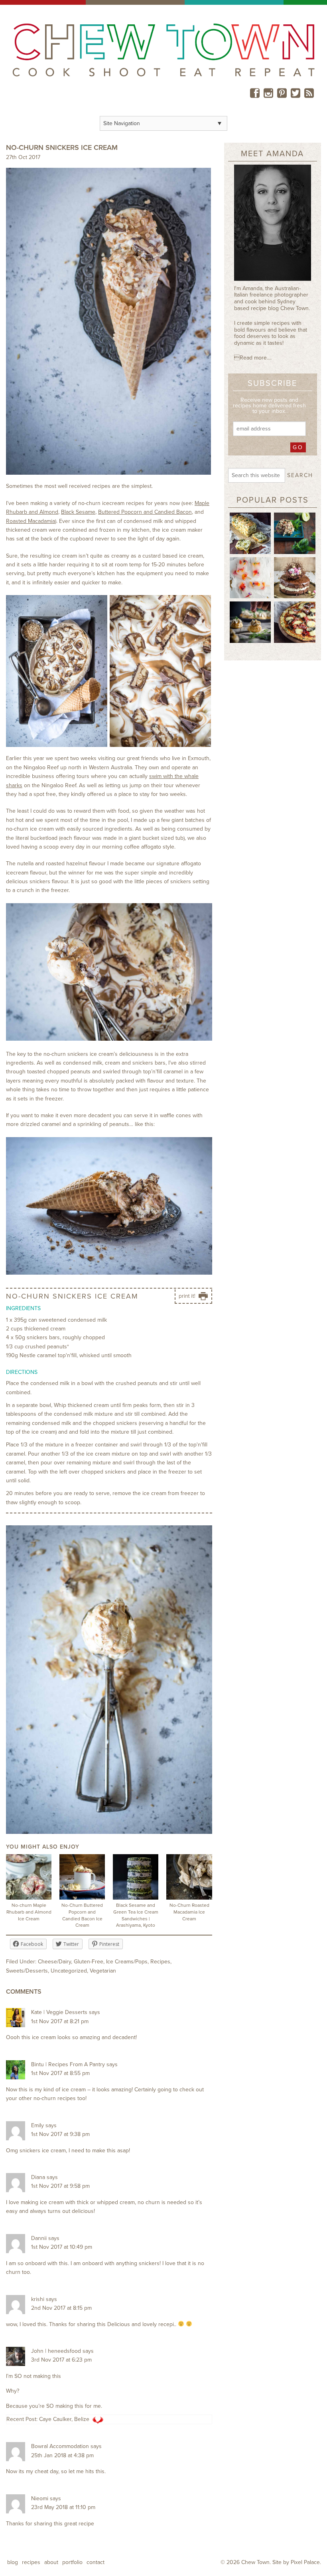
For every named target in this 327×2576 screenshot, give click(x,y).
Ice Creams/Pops (127, 1962)
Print (182, 1303)
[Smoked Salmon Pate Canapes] (250, 622)
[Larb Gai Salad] (295, 533)
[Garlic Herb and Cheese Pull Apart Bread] (250, 533)
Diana (38, 2177)
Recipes (160, 1962)
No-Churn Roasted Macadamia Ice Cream (189, 1912)
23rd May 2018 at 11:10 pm (63, 2507)
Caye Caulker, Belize (64, 2419)
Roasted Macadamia (31, 521)
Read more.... (253, 358)
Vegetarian (103, 1971)
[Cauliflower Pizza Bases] (295, 622)
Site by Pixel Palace (296, 2562)
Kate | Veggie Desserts (59, 2012)
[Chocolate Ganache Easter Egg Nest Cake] (295, 577)
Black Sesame (78, 512)
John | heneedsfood (56, 2351)
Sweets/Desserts (27, 1971)
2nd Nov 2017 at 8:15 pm (61, 2308)
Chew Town (255, 2562)
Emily (37, 2125)
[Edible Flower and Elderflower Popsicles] (250, 577)
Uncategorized (69, 1971)
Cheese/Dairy (54, 1962)
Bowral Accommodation (60, 2446)
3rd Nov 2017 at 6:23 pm (61, 2360)
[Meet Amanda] (273, 225)
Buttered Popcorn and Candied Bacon (145, 512)
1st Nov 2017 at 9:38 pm (60, 2134)
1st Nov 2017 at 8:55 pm (60, 2073)
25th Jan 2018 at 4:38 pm (62, 2455)
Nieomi (40, 2498)
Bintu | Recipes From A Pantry (68, 2064)
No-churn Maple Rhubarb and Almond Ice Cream (29, 1912)
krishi (38, 2299)
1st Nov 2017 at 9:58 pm (60, 2186)
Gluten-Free (89, 1962)
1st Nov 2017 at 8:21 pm (60, 2021)
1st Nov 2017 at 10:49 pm (62, 2247)
